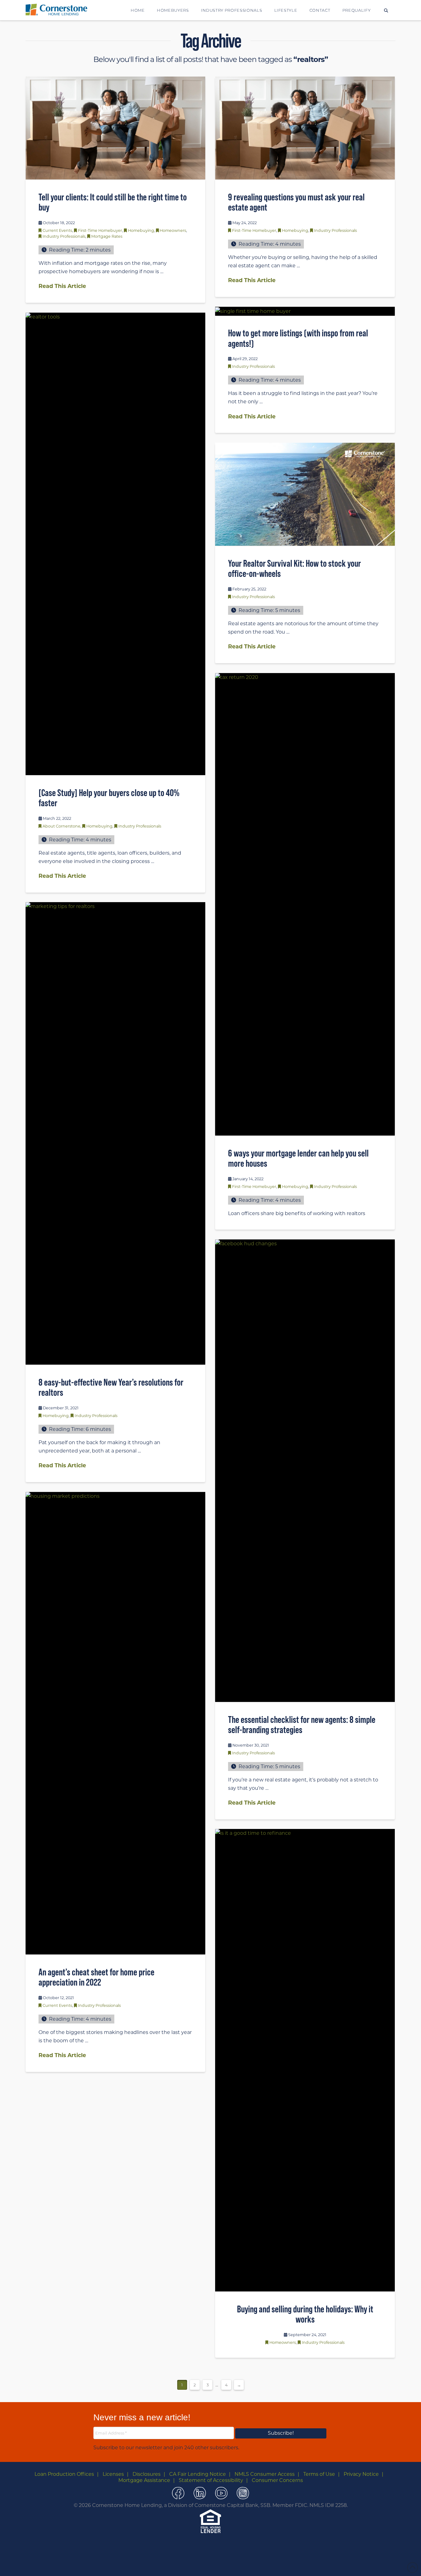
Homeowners (173, 230)
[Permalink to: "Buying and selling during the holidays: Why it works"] (305, 2060)
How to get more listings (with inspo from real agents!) (298, 338)
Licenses (113, 2474)
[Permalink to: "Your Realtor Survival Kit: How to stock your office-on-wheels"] (305, 494)
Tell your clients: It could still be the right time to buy (113, 202)
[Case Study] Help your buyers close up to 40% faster (109, 798)
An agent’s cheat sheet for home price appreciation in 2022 (96, 1977)
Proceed (224, 2564)
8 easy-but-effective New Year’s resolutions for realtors (111, 1387)
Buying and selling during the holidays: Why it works (305, 2314)
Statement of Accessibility (211, 2480)
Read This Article (62, 286)
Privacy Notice (361, 2474)
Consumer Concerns (277, 2480)
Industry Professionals (64, 236)
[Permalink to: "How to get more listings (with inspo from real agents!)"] (305, 311)
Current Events (57, 230)
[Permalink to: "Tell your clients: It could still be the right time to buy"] (115, 128)
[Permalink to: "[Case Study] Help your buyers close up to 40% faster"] (115, 544)
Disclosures (147, 2474)
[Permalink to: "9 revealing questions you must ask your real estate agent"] (305, 128)
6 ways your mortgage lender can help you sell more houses (298, 1158)
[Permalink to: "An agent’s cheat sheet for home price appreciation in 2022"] (115, 1723)
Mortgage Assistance (144, 2480)
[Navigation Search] (386, 10)
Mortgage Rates (107, 236)
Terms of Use (319, 2474)
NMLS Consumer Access (265, 2474)
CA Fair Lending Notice (198, 2474)
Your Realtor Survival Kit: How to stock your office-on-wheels (294, 569)
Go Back (200, 2565)
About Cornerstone (61, 826)
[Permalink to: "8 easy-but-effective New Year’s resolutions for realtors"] (115, 1133)
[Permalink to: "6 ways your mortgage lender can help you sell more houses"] (305, 904)
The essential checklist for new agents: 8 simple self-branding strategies (302, 1725)
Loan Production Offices (64, 2474)
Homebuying (141, 230)
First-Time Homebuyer (100, 230)
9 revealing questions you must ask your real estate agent (296, 202)
